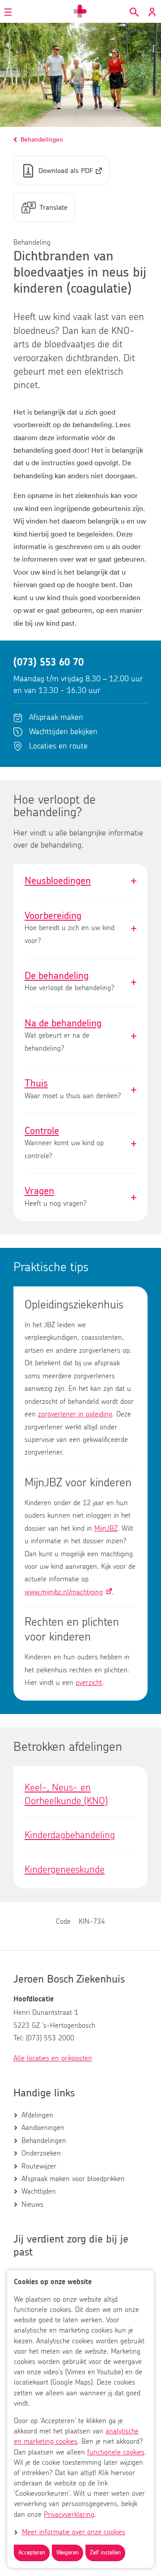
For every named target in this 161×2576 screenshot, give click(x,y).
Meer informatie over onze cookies (74, 2532)
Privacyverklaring (69, 2515)
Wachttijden (39, 2191)
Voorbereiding (80, 929)
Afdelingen (37, 2115)
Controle (80, 1144)
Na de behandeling (80, 1036)
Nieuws (32, 2204)
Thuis (80, 1090)
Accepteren (32, 2553)
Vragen (80, 1197)
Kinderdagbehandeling (70, 1835)
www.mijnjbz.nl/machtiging (64, 1592)
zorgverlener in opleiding (75, 1414)
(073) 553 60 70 (49, 662)
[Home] (80, 11)
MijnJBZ (106, 1528)
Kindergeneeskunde (65, 1870)
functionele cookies (116, 2452)
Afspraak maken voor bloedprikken (73, 2179)
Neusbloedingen (80, 881)
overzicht (89, 1683)
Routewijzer (39, 2166)
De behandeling (80, 982)
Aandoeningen (43, 2128)
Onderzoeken (41, 2153)
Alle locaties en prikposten (53, 2058)
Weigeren (68, 2553)
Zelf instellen (105, 2553)
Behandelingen (44, 2141)
